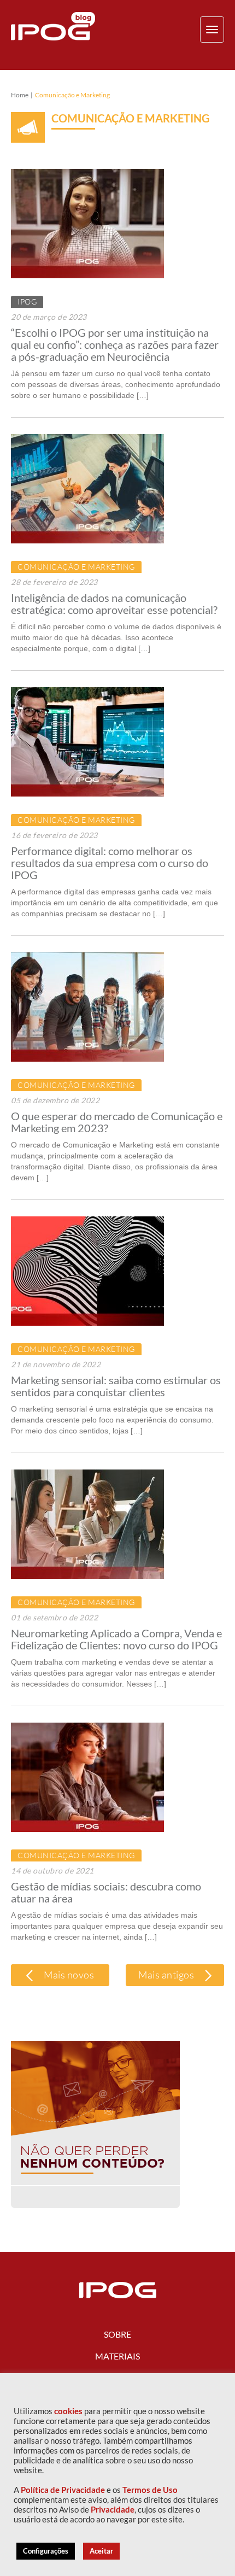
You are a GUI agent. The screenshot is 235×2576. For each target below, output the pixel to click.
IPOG (27, 301)
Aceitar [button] (101, 2551)
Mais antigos (167, 1975)
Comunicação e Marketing (76, 567)
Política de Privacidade (63, 2490)
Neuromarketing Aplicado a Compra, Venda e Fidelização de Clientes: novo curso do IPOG (116, 1639)
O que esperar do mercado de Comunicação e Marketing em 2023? (117, 1122)
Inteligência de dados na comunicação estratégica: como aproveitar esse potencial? (114, 604)
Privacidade (113, 2510)
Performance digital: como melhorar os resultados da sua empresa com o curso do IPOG (110, 863)
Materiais (117, 2356)
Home (20, 95)
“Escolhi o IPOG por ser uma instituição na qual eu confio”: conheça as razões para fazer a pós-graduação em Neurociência (115, 344)
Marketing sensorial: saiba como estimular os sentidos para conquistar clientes (116, 1386)
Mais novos (68, 1975)
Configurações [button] (46, 2551)
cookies (68, 2411)
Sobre (117, 2334)
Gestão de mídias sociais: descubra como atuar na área (106, 1892)
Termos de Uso (150, 2490)
